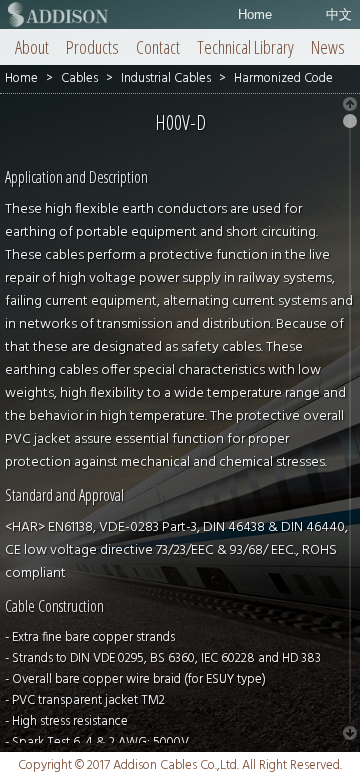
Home (255, 14)
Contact (158, 47)
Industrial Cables (166, 78)
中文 (339, 14)
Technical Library (245, 47)
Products (92, 47)
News (328, 47)
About (32, 47)
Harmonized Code (283, 78)
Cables (79, 78)
